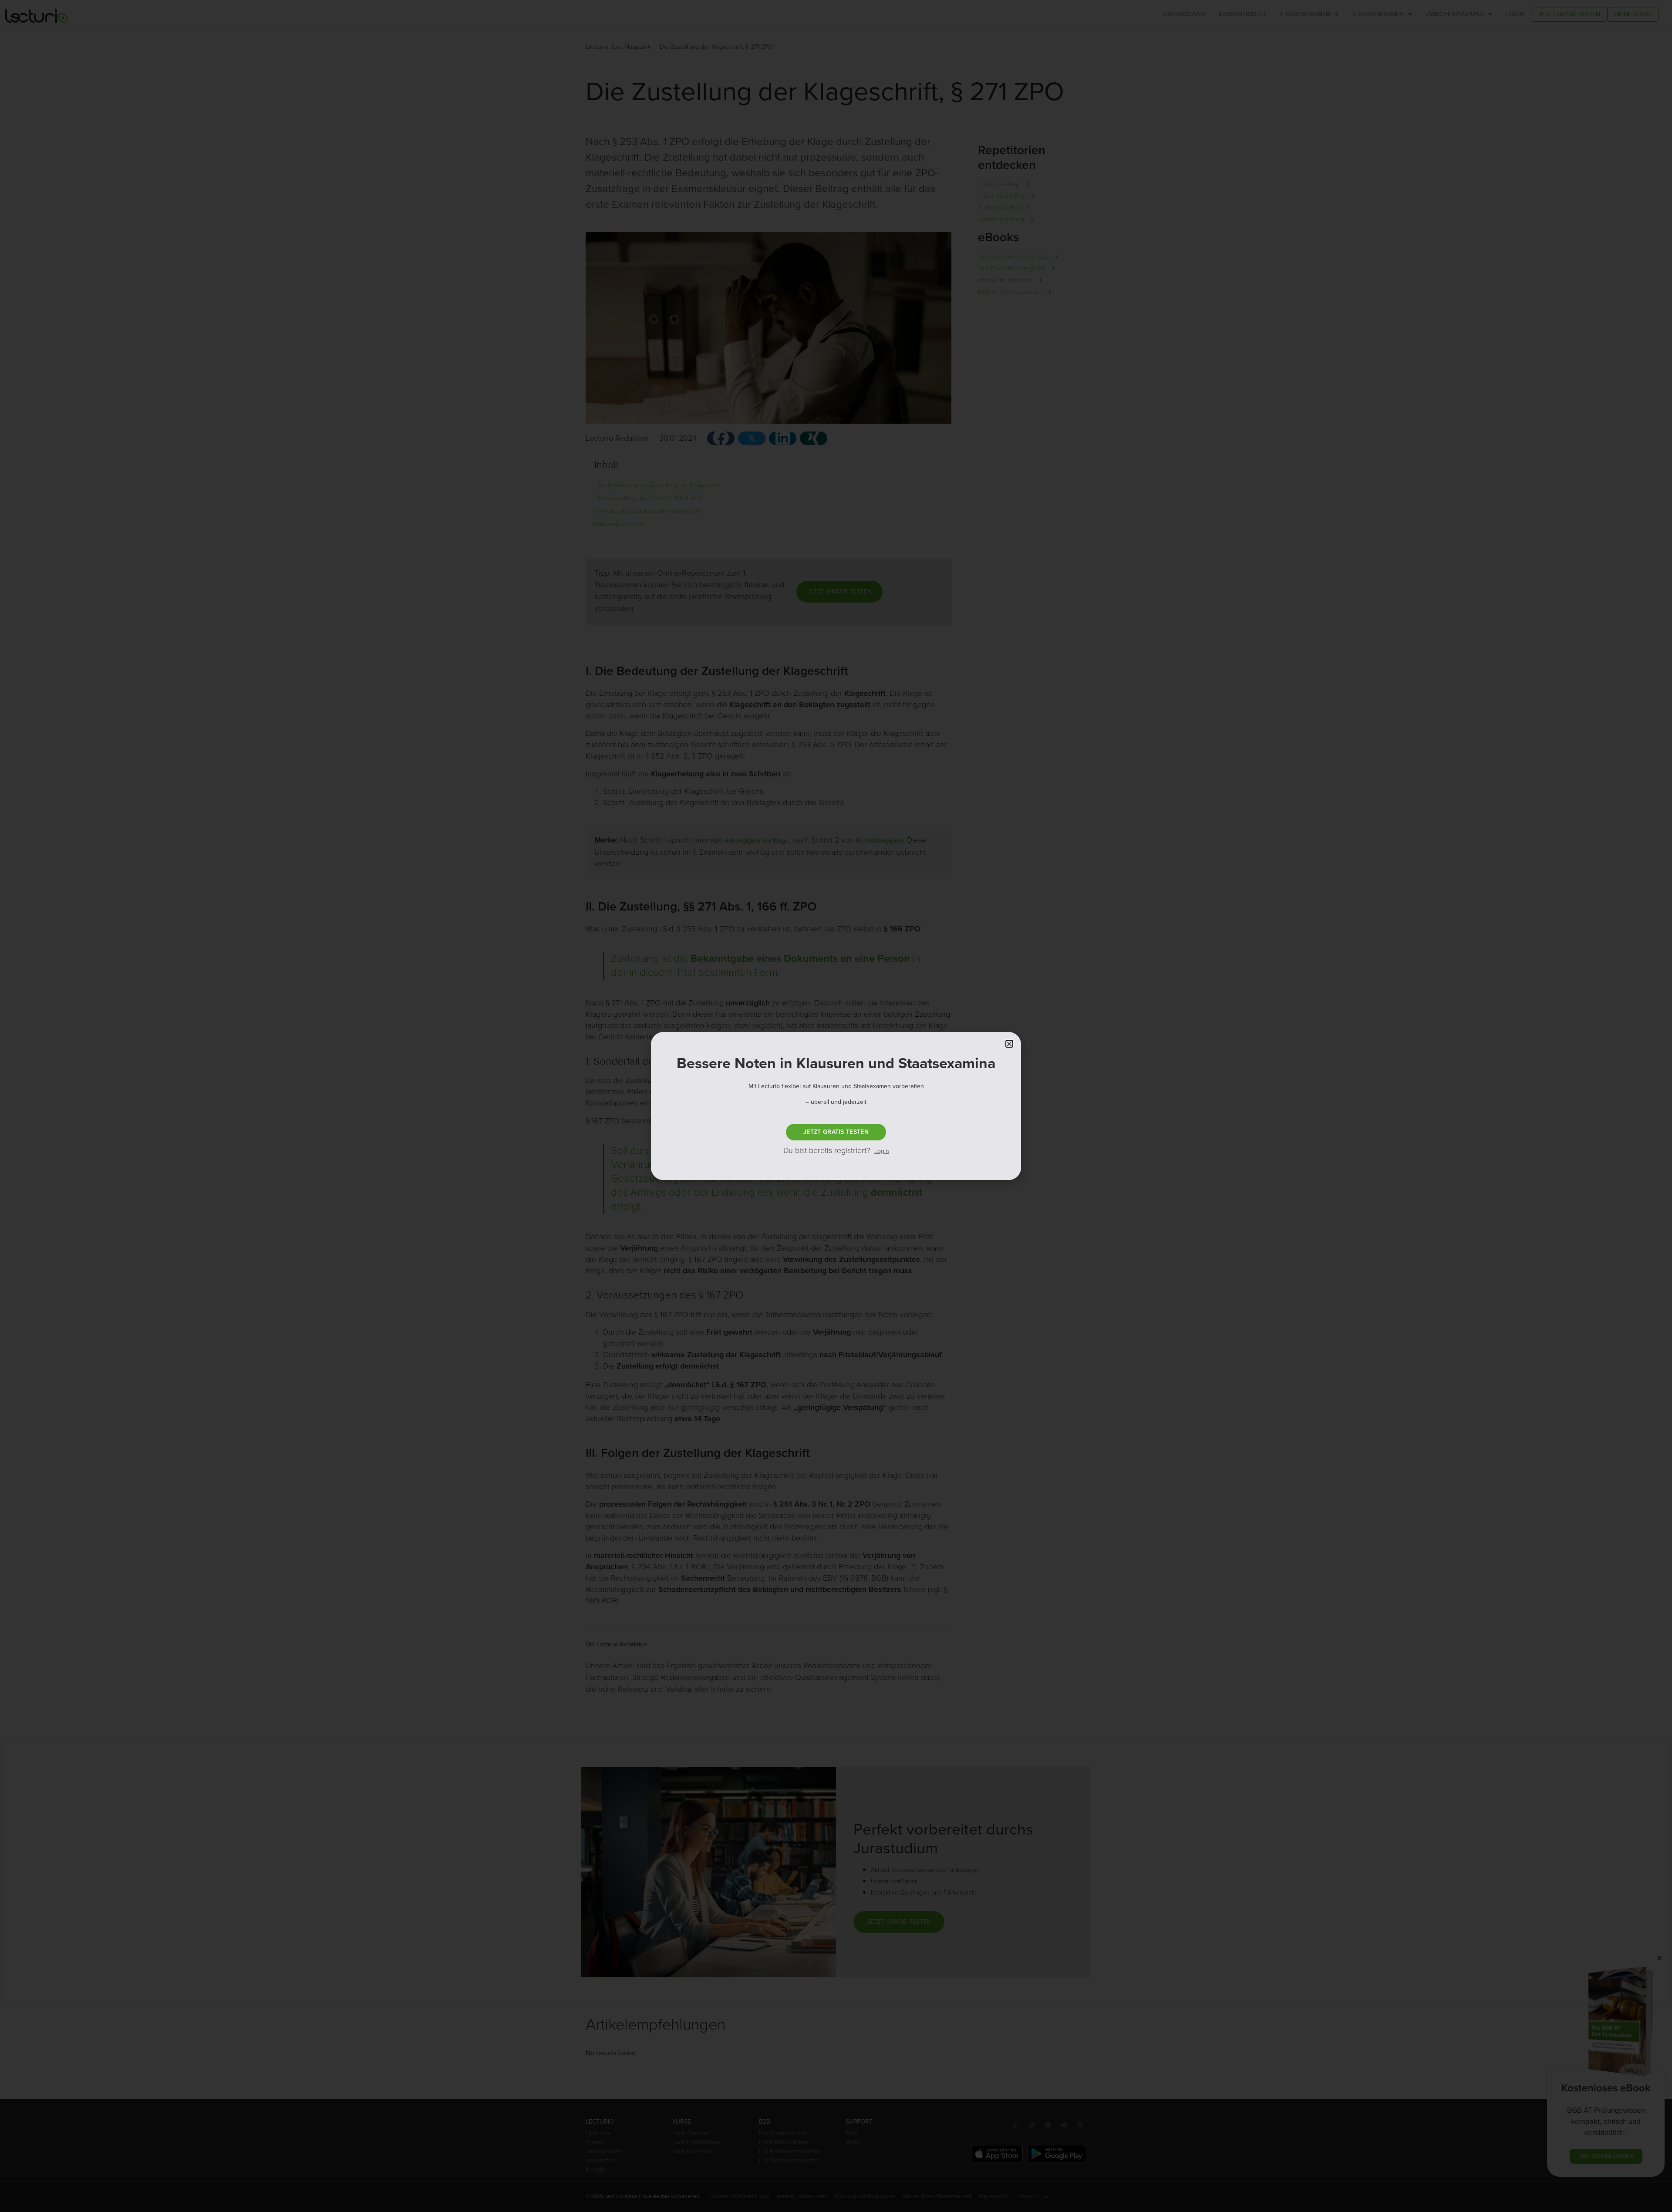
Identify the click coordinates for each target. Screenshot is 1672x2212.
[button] (1009, 1044)
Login (882, 1151)
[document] (836, 1106)
